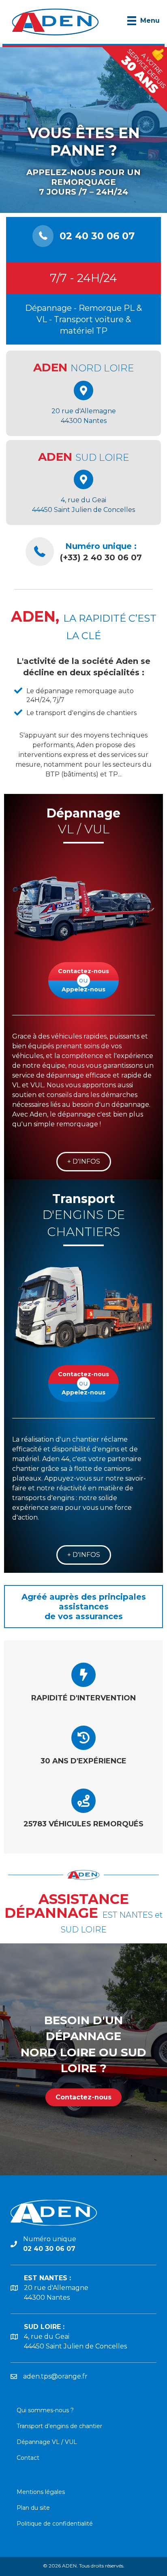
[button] (84, 1162)
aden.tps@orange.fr (55, 2376)
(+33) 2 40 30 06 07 (101, 557)
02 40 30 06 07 (97, 236)
